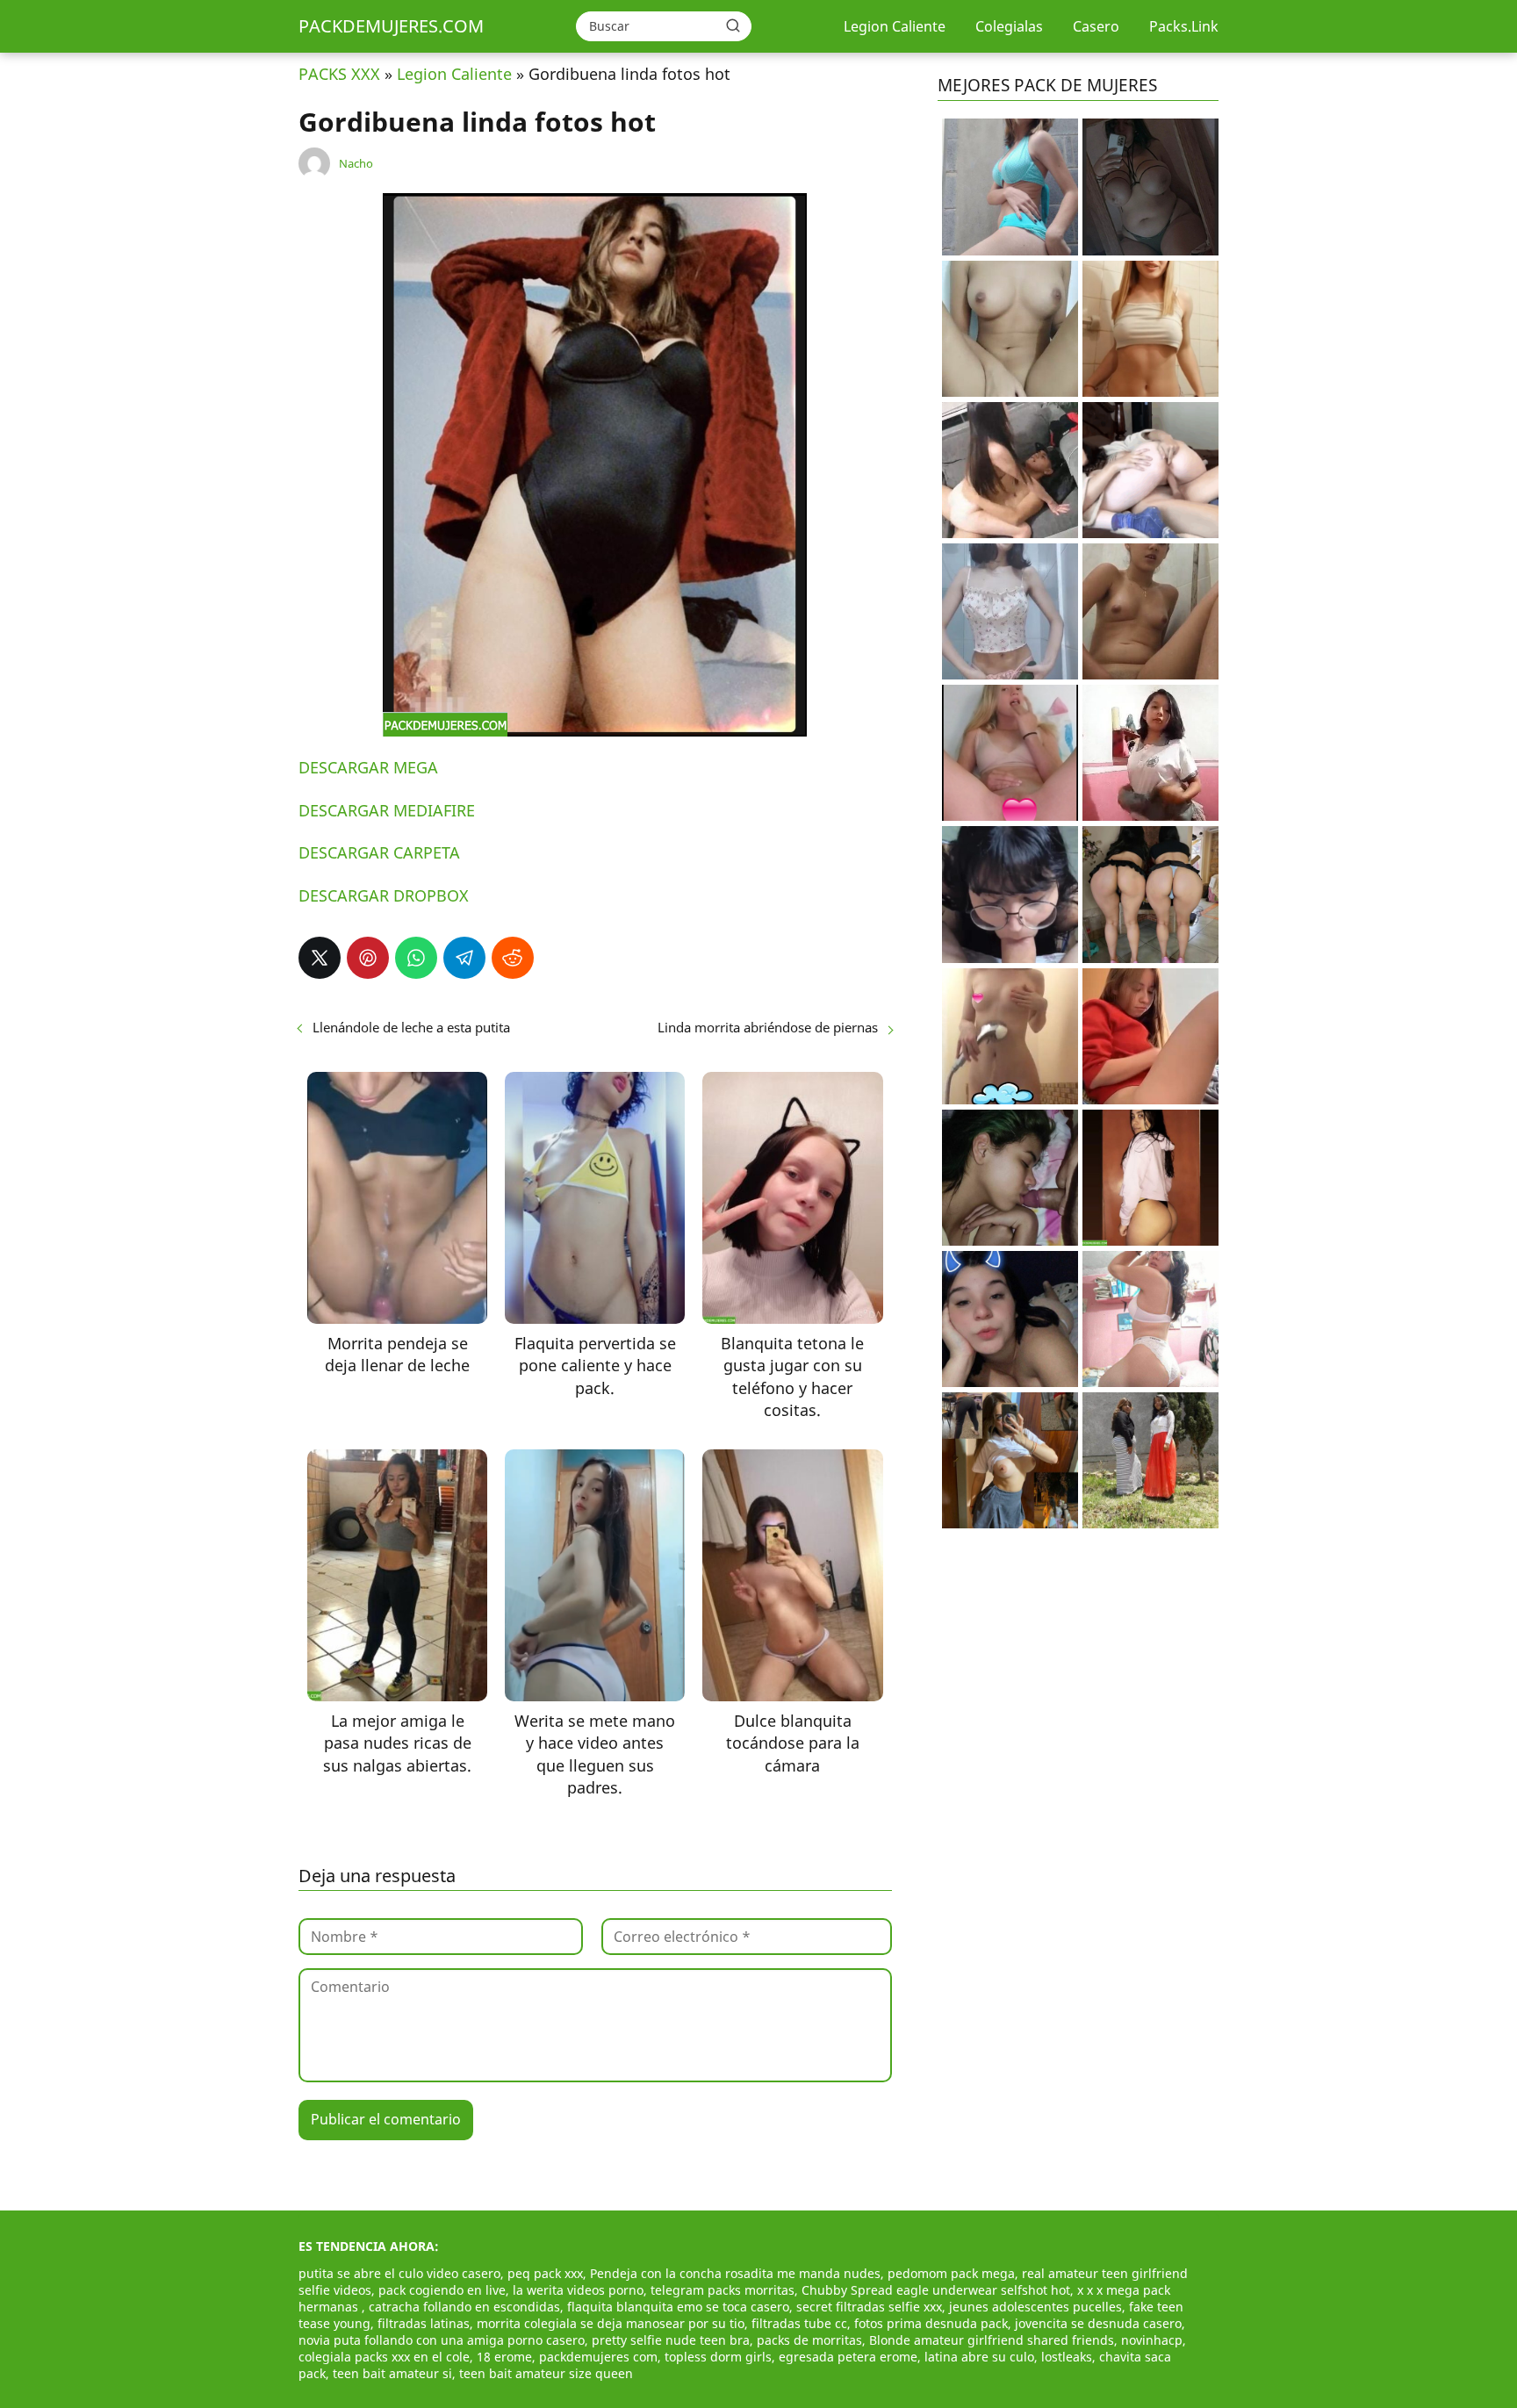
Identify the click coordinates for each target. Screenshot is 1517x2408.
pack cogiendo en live (442, 2290)
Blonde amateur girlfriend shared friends (992, 2340)
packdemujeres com (598, 2357)
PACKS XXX (339, 74)
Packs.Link (1184, 26)
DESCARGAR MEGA (368, 767)
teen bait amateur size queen (546, 2373)
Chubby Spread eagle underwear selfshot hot (936, 2290)
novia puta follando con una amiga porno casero (442, 2340)
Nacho (356, 163)
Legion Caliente (895, 26)
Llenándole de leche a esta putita (411, 1027)
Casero (1096, 26)
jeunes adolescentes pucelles (1035, 2307)
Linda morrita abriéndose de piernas (768, 1027)
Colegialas (1009, 26)
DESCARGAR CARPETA (379, 852)
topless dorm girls (718, 2357)
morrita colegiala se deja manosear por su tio (611, 2323)
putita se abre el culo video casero (399, 2273)
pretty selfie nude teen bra (671, 2340)
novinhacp (1152, 2340)
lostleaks (1067, 2357)
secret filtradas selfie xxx (869, 2307)
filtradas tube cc (799, 2323)
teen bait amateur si (392, 2373)
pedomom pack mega (951, 2273)
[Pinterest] (368, 958)
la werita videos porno (578, 2290)
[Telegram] (464, 958)
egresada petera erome (848, 2357)
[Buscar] (733, 25)
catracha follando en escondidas (464, 2307)
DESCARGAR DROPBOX (384, 895)
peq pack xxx (545, 2273)
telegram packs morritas (723, 2290)
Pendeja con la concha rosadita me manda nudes (735, 2273)
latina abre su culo (979, 2357)
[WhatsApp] (416, 958)
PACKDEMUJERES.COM (391, 26)
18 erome (504, 2357)
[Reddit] (513, 958)
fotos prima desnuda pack (931, 2323)
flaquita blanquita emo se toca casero (678, 2307)
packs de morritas (809, 2340)
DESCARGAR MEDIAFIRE (387, 810)
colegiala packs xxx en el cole (384, 2357)
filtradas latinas (424, 2323)
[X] (320, 958)
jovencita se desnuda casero (1098, 2323)
